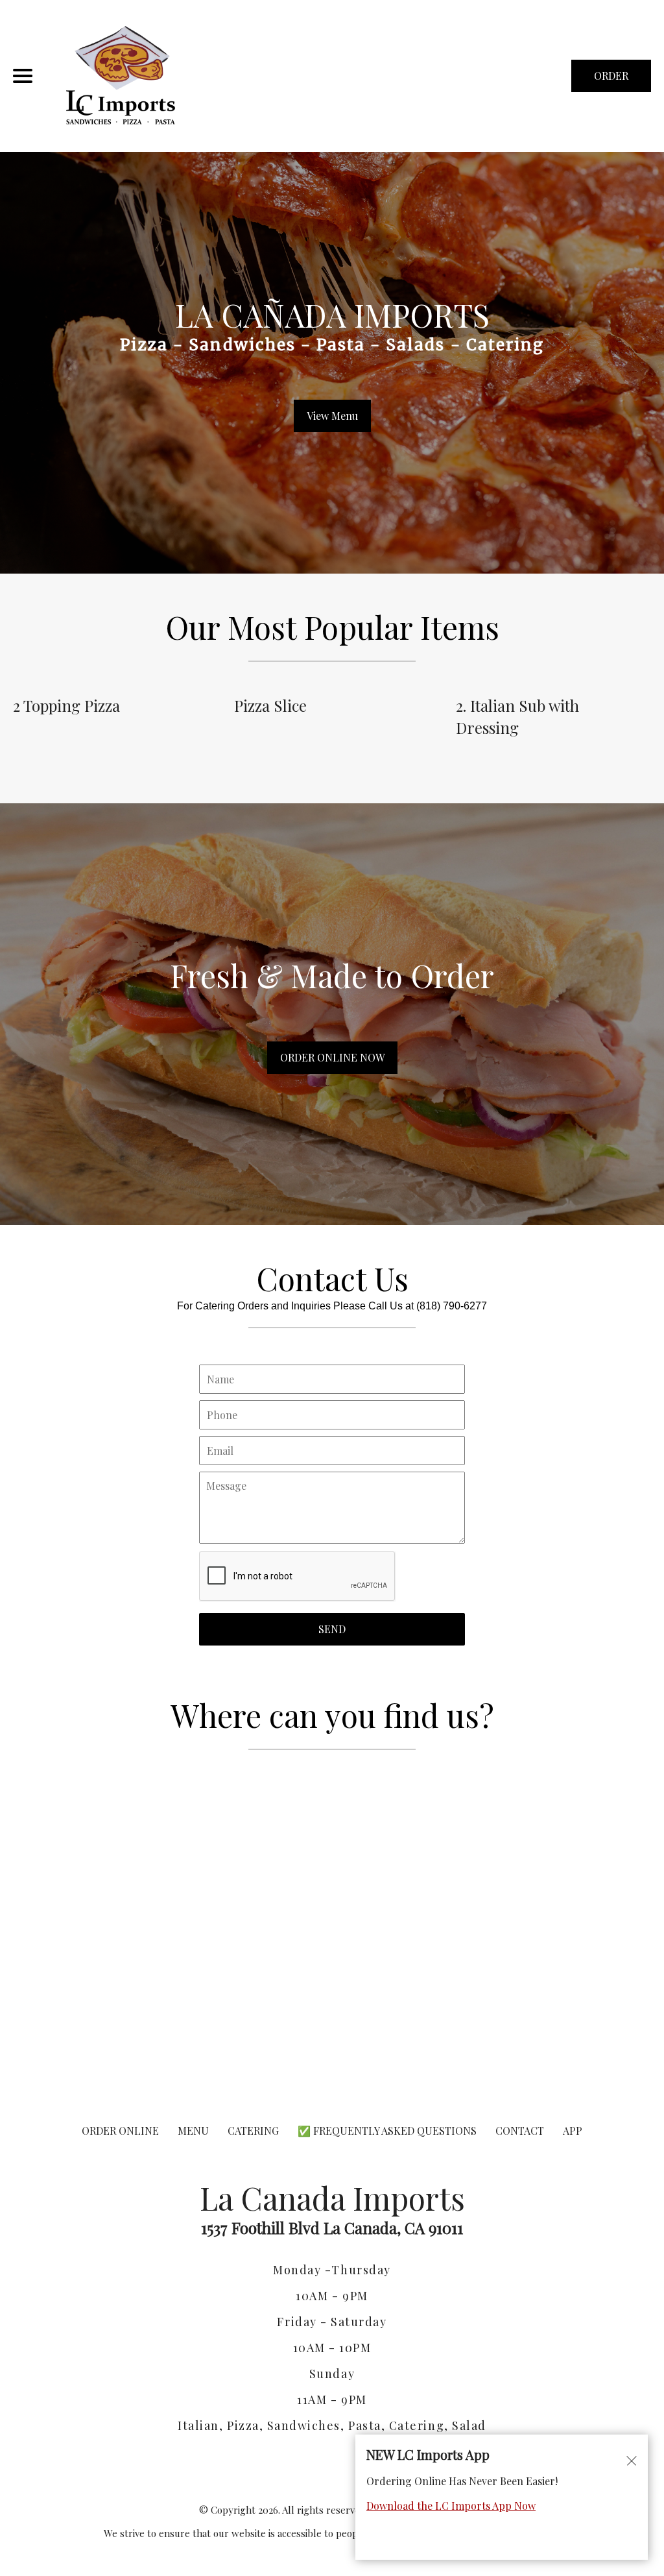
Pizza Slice (270, 705)
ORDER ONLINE (120, 2131)
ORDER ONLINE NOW (332, 1057)
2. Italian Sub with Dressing (517, 716)
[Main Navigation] (23, 76)
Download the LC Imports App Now (451, 2506)
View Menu (332, 416)
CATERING (253, 2131)
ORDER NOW (611, 80)
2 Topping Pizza (66, 705)
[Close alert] (632, 2460)
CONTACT (520, 2131)
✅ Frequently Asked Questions (388, 2131)
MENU (193, 2131)
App (573, 2131)
